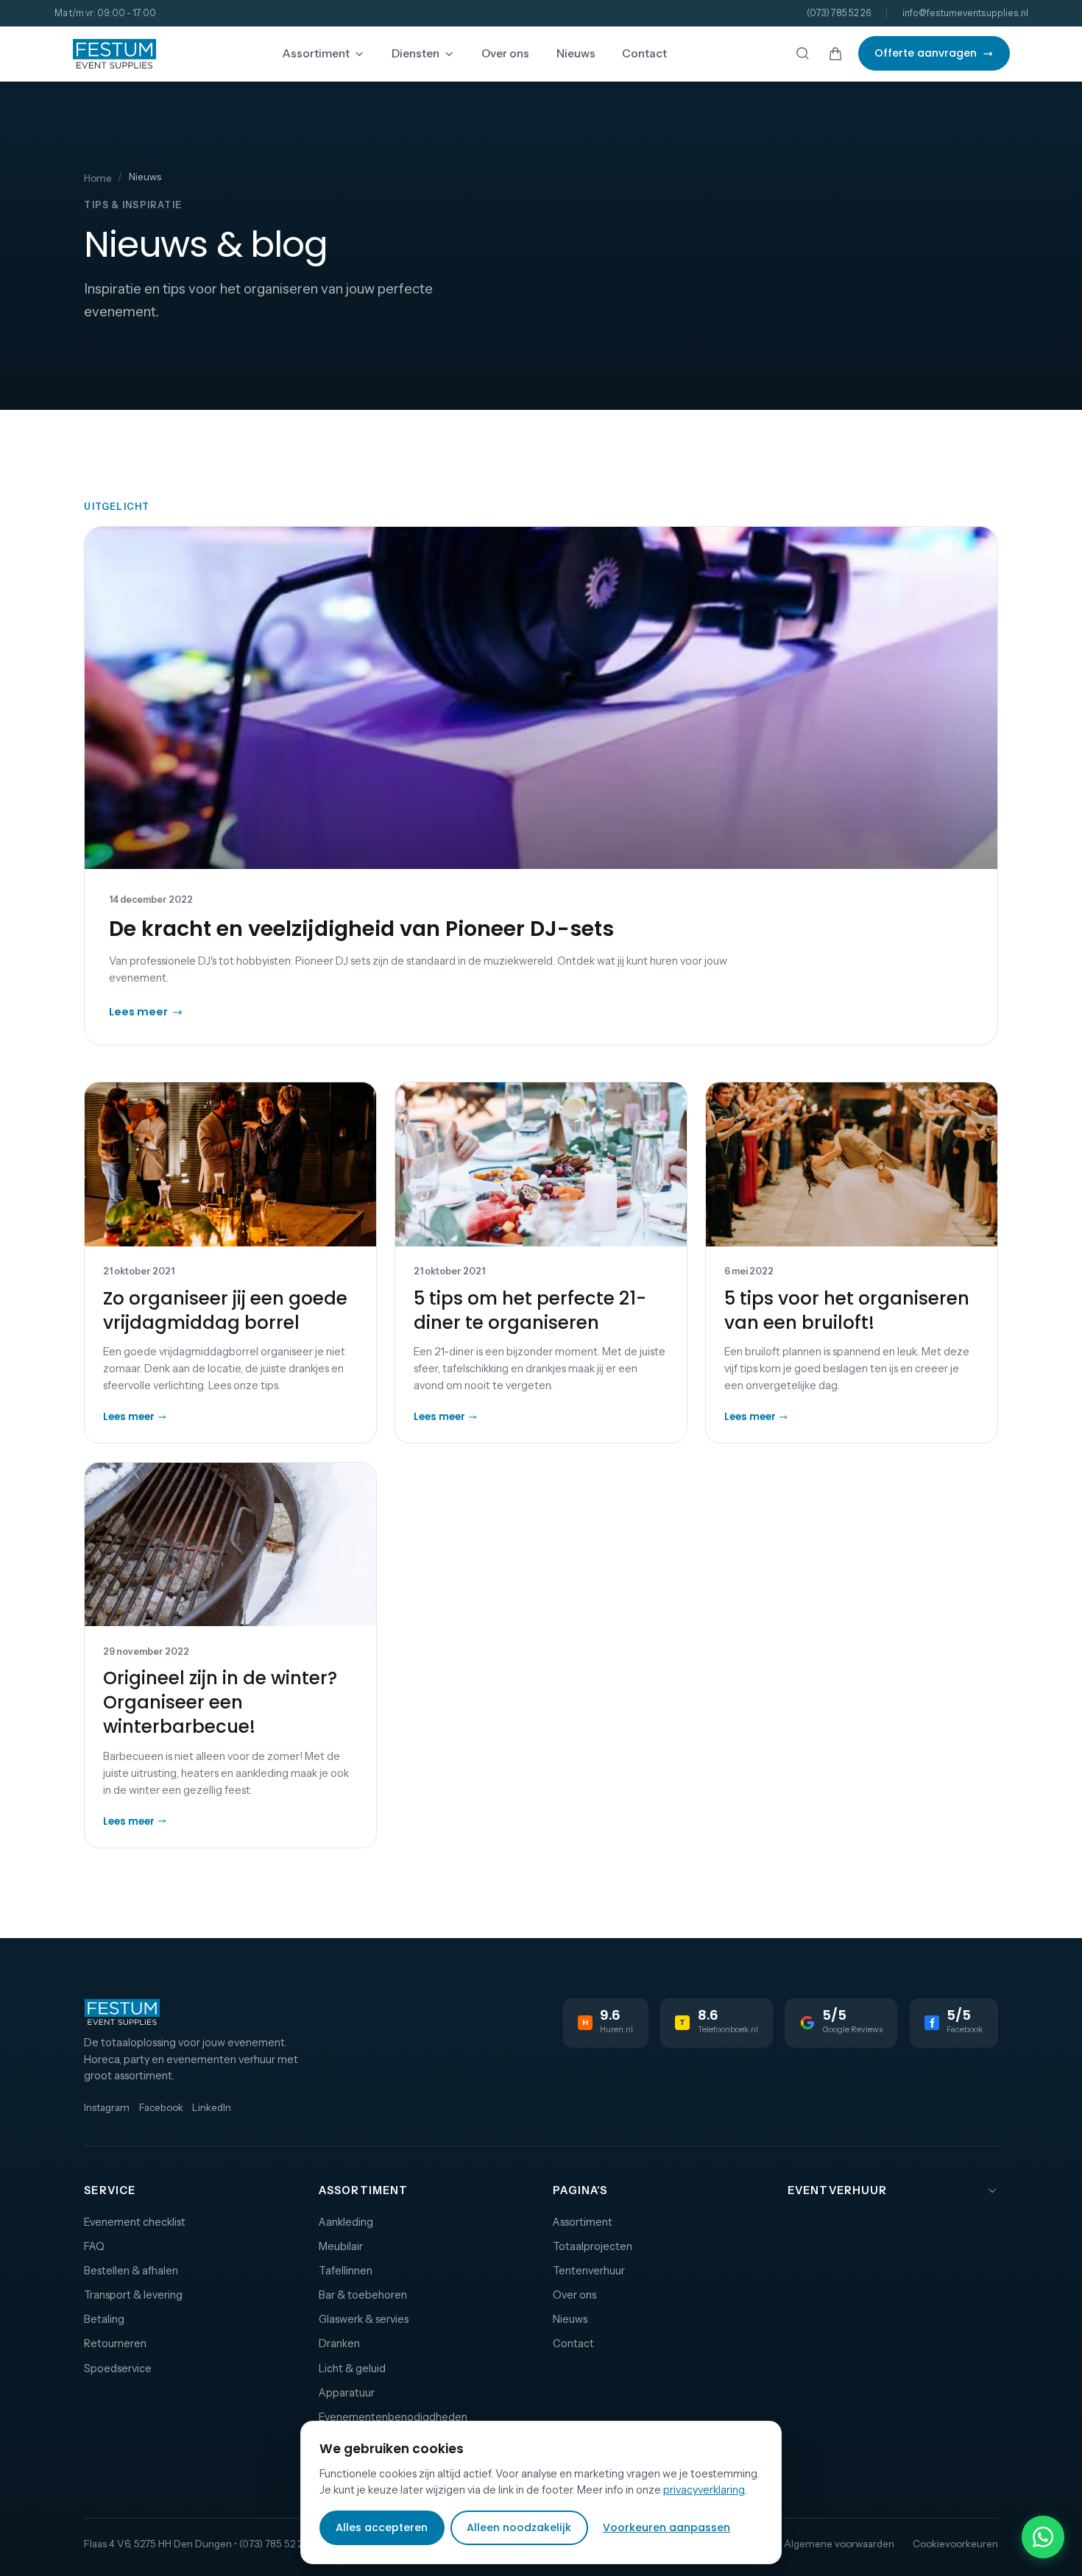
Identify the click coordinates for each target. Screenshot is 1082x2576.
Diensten (416, 53)
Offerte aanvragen (926, 53)
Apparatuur (347, 2393)
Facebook (161, 2107)
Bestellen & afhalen (131, 2271)
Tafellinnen (346, 2271)
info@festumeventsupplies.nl (965, 13)
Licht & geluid (352, 2369)
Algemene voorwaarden (839, 2544)
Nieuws (576, 53)
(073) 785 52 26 (839, 13)
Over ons (505, 53)
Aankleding (346, 2222)
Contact (644, 53)
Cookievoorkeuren (955, 2544)
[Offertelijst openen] (836, 53)
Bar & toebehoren (363, 2295)
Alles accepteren (382, 2527)
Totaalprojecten (593, 2246)
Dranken (339, 2343)
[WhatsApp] (1043, 2537)
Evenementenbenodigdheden (393, 2417)
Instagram (107, 2107)
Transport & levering (133, 2295)
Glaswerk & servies (364, 2319)
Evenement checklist (135, 2222)
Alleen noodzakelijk (519, 2527)
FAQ (94, 2246)
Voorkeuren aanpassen (666, 2527)
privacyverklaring (704, 2490)
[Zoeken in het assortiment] (803, 53)
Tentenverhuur (589, 2271)
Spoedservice (118, 2369)
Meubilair (341, 2246)
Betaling (104, 2319)
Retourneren (115, 2343)
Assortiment (316, 53)
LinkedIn (212, 2107)
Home (98, 178)
